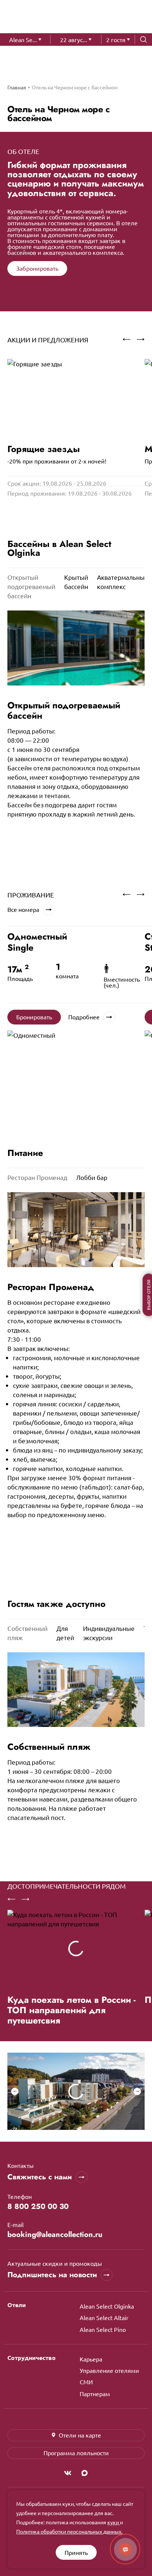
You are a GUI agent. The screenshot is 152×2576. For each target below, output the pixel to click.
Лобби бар (92, 1177)
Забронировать (37, 268)
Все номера (23, 909)
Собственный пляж (27, 1633)
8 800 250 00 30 (38, 2207)
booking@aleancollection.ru (55, 2235)
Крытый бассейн (76, 582)
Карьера (91, 2359)
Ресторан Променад (37, 1177)
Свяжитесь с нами (40, 2177)
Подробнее (84, 1017)
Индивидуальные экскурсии (109, 1633)
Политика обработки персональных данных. (69, 2531)
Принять (76, 2552)
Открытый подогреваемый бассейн (31, 586)
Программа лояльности (76, 2453)
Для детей (65, 1633)
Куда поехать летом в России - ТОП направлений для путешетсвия (71, 2010)
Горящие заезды (44, 449)
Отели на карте (80, 2435)
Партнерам (95, 2394)
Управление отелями (109, 2370)
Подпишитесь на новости (52, 2275)
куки (114, 2522)
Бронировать (34, 1017)
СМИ (86, 2382)
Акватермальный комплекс (123, 582)
